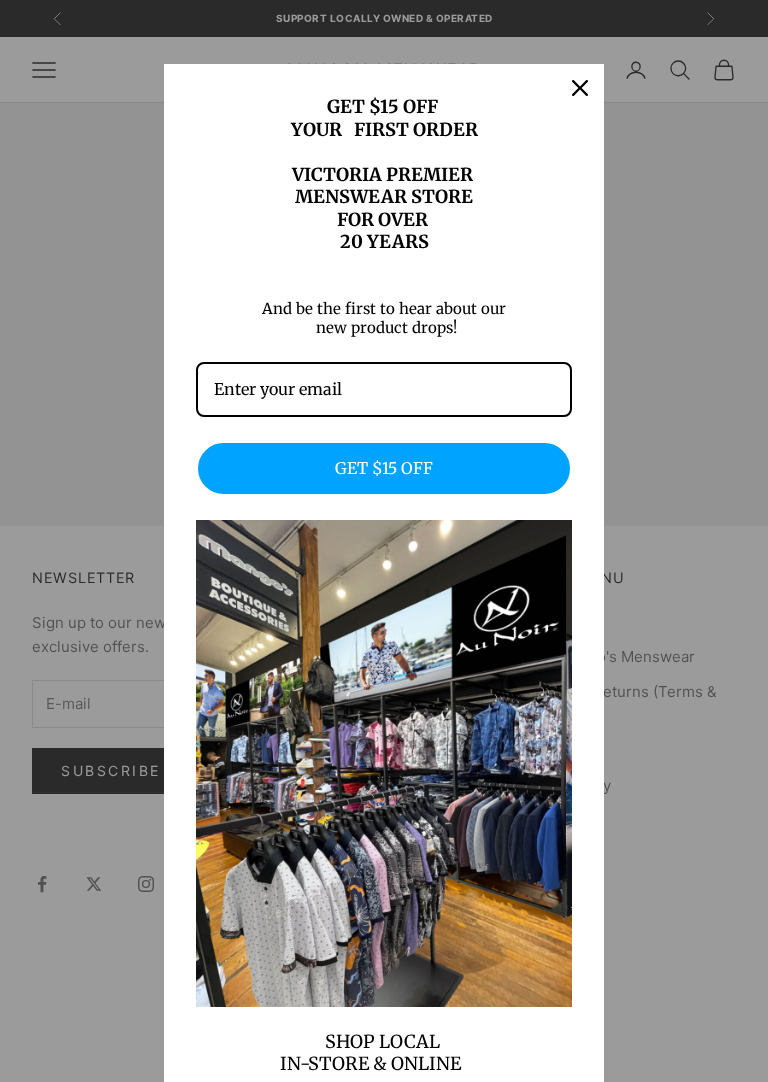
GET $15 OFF (384, 468)
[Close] (580, 88)
